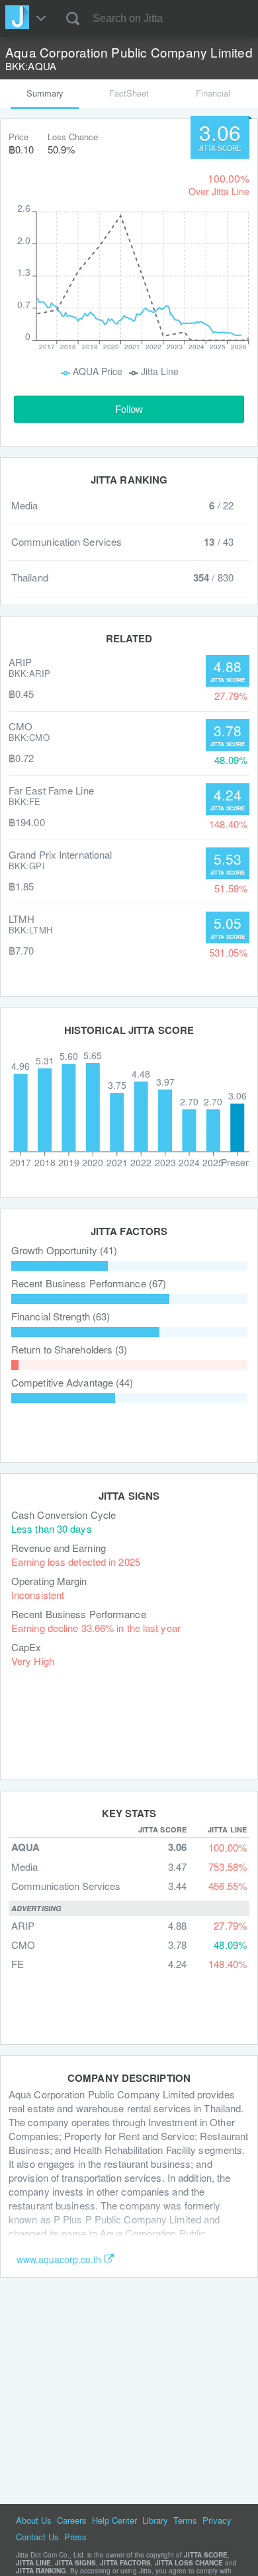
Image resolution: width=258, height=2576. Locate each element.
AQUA (25, 1847)
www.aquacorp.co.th (59, 2259)
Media (24, 1867)
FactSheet (129, 93)
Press (75, 2537)
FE (18, 1964)
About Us (34, 2520)
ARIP (23, 1925)
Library (155, 2520)
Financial (213, 93)
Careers (72, 2520)
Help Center (114, 2520)
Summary (45, 93)
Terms (185, 2520)
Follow (129, 409)
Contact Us (37, 2537)
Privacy (217, 2520)
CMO (23, 1945)
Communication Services (66, 1886)
